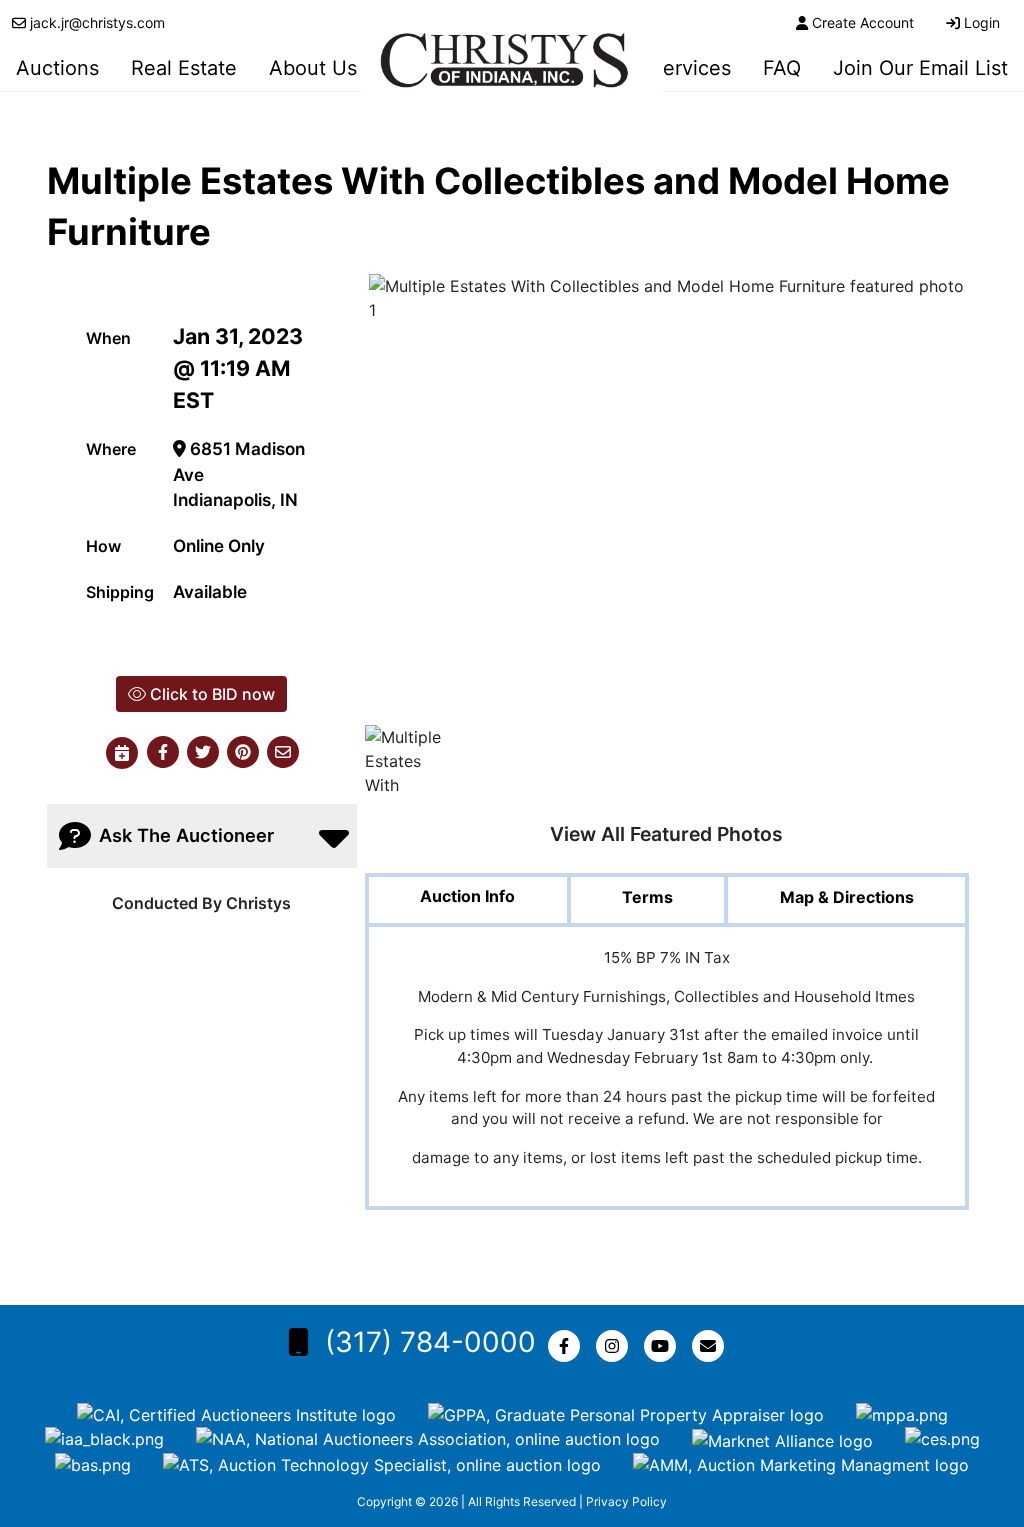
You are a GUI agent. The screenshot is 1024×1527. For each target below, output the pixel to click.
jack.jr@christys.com (97, 22)
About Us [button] (313, 68)
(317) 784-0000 (430, 1342)
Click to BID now (210, 694)
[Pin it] (243, 753)
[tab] (468, 902)
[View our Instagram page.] (616, 1346)
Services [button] (690, 68)
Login (982, 22)
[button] (163, 753)
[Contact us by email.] (712, 1346)
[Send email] (283, 753)
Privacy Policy (626, 1501)
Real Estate (184, 68)
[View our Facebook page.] (568, 1346)
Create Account (863, 22)
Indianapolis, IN (235, 499)
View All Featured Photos (666, 834)
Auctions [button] (57, 68)
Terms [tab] (647, 897)
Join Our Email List (920, 68)
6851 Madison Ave (239, 461)
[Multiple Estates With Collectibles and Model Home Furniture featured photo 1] (667, 497)
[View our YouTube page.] (664, 1346)
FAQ (782, 68)
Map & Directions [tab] (847, 897)
